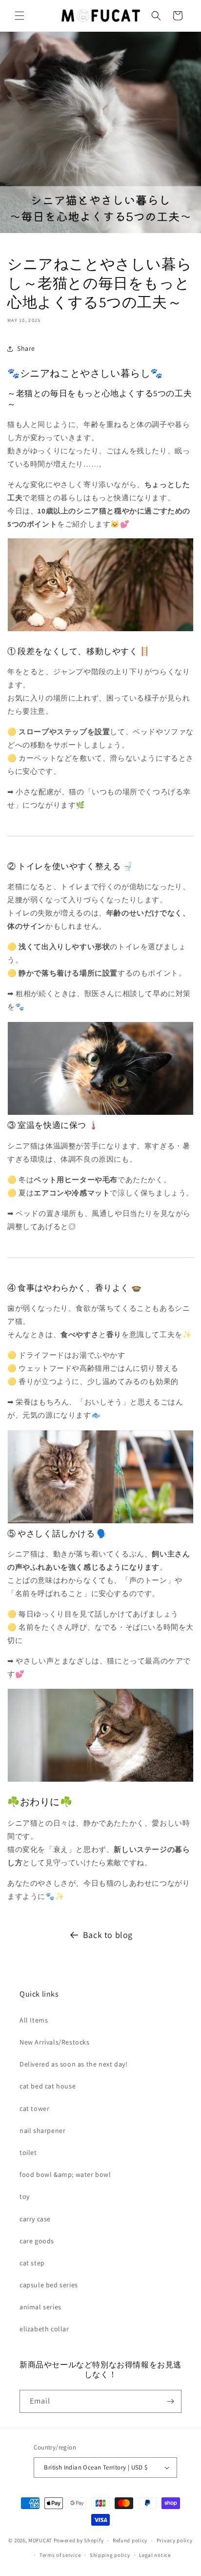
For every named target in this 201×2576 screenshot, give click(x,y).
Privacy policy (175, 2540)
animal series (40, 2307)
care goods (37, 2241)
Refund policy (130, 2540)
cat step (32, 2263)
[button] (20, 16)
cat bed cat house (48, 2086)
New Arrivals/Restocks (55, 2042)
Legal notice (155, 2555)
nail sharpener (42, 2130)
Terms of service (60, 2555)
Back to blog (108, 1935)
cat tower (34, 2108)
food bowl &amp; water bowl (65, 2174)
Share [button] (26, 348)
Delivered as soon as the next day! (73, 2064)
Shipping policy (110, 2555)
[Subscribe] (170, 2401)
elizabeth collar (44, 2329)
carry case (35, 2219)
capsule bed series (49, 2285)
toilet (28, 2152)
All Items (34, 2020)
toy (25, 2196)
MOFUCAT (40, 2540)
